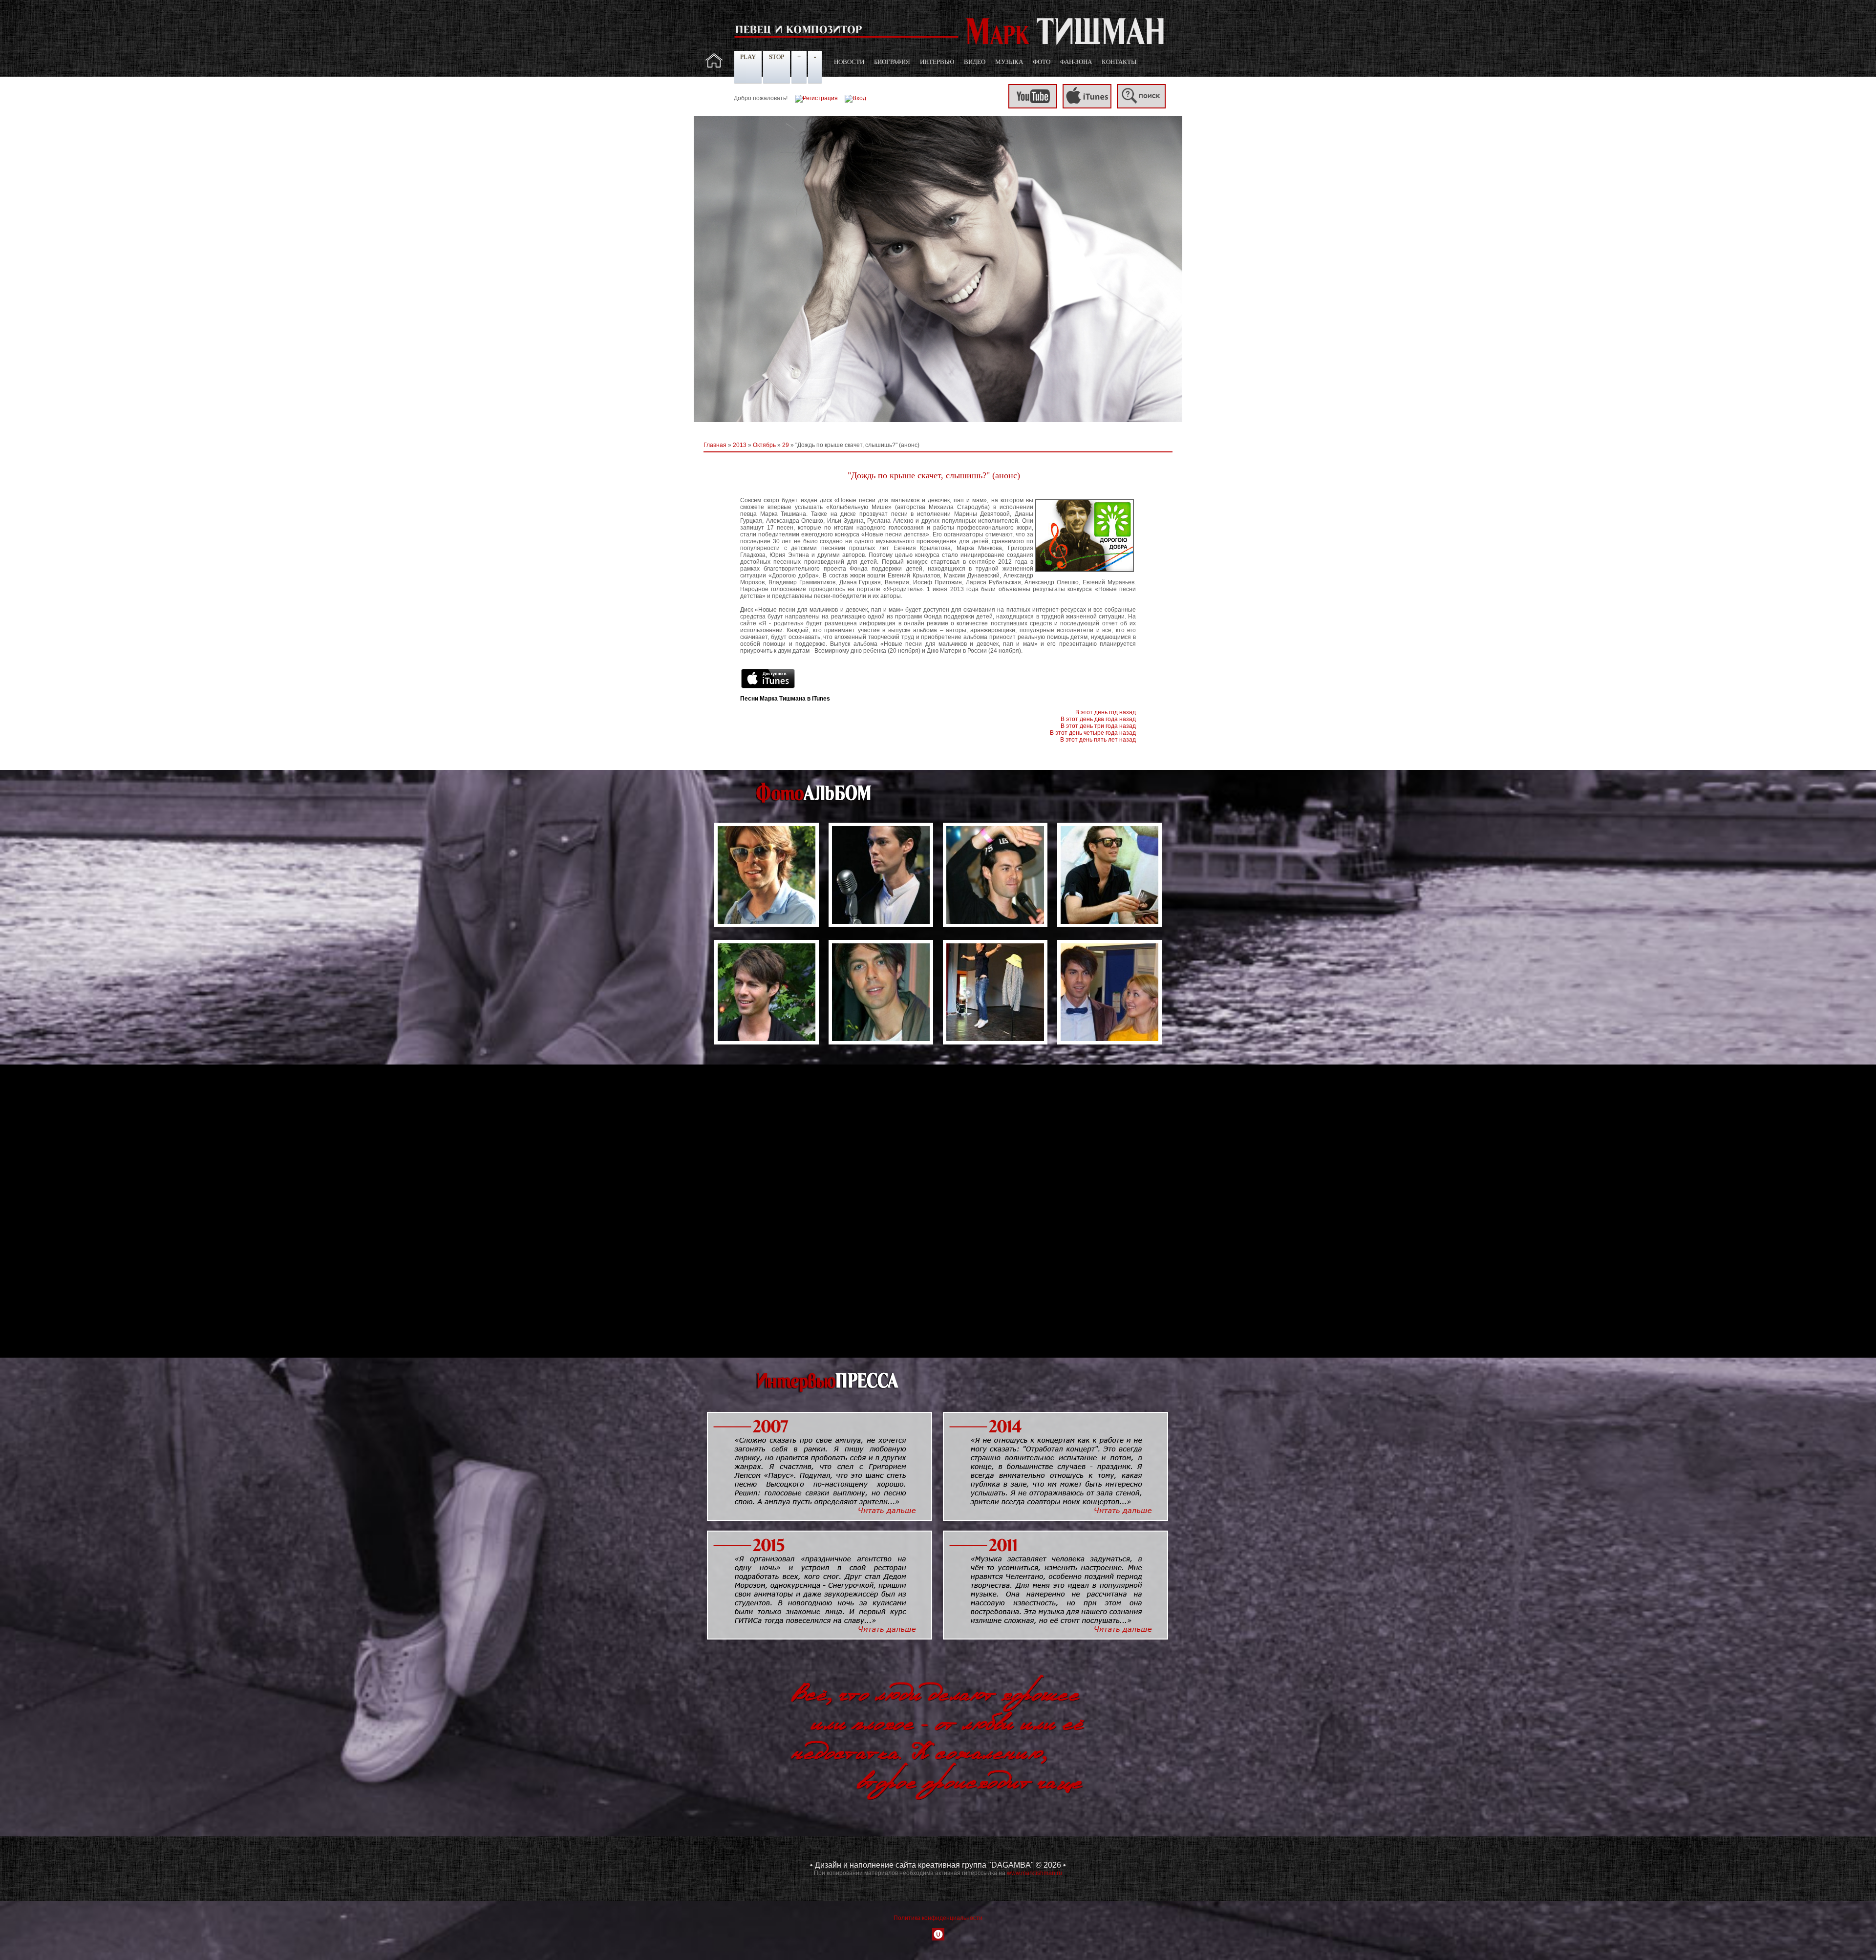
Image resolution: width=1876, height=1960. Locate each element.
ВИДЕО (975, 62)
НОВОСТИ (849, 62)
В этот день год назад (1106, 712)
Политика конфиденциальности (938, 1918)
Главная (715, 445)
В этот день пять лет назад (1098, 740)
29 (786, 445)
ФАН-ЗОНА (1076, 62)
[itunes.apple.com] (1087, 107)
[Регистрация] (816, 98)
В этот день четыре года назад (1093, 733)
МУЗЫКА (1009, 62)
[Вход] (855, 98)
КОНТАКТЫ (1119, 62)
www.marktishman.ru (1034, 1873)
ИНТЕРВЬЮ (937, 62)
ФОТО (1042, 62)
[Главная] (714, 66)
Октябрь (764, 445)
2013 (740, 445)
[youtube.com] (1033, 107)
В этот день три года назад (1098, 726)
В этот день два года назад (1098, 719)
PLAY (748, 57)
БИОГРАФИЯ (892, 62)
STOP (777, 57)
